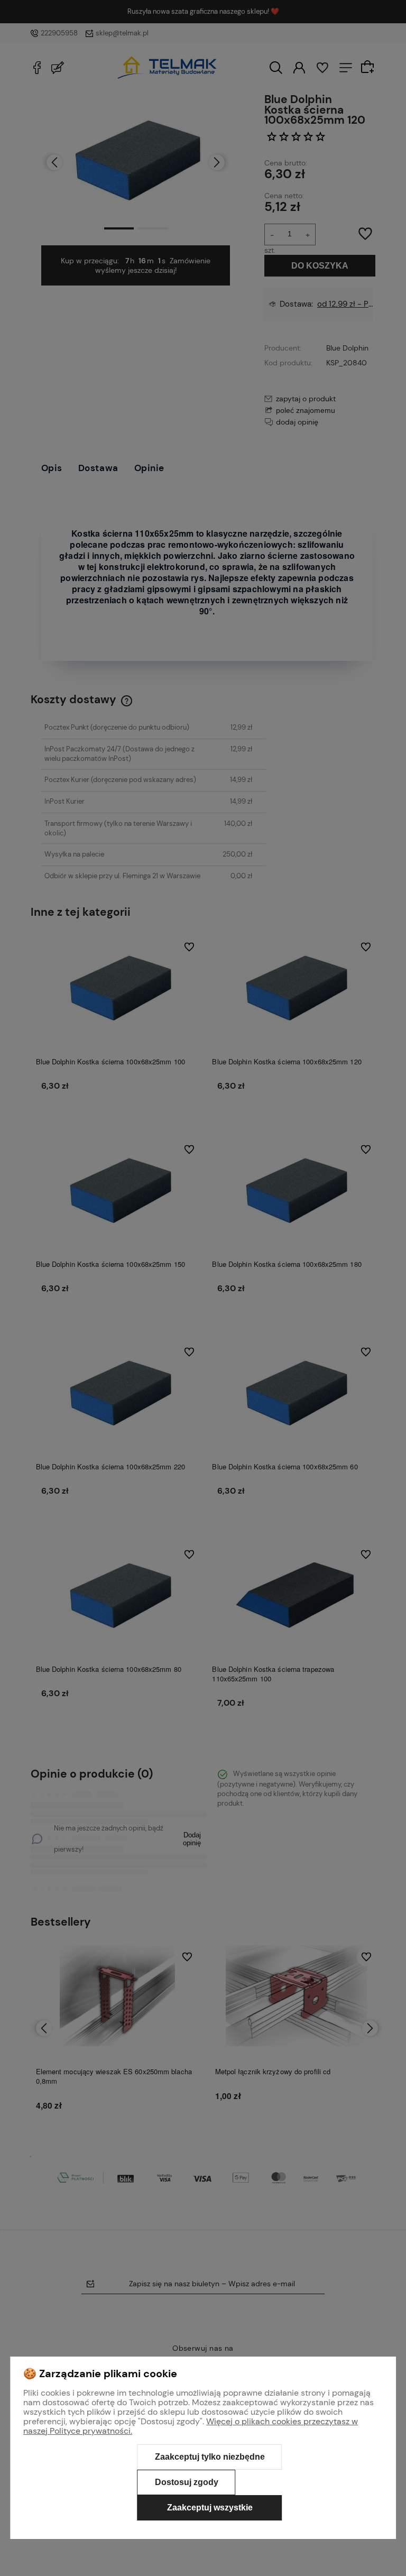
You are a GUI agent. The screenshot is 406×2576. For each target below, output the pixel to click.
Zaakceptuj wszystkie (210, 2508)
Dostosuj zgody (187, 2482)
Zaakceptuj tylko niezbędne (210, 2457)
